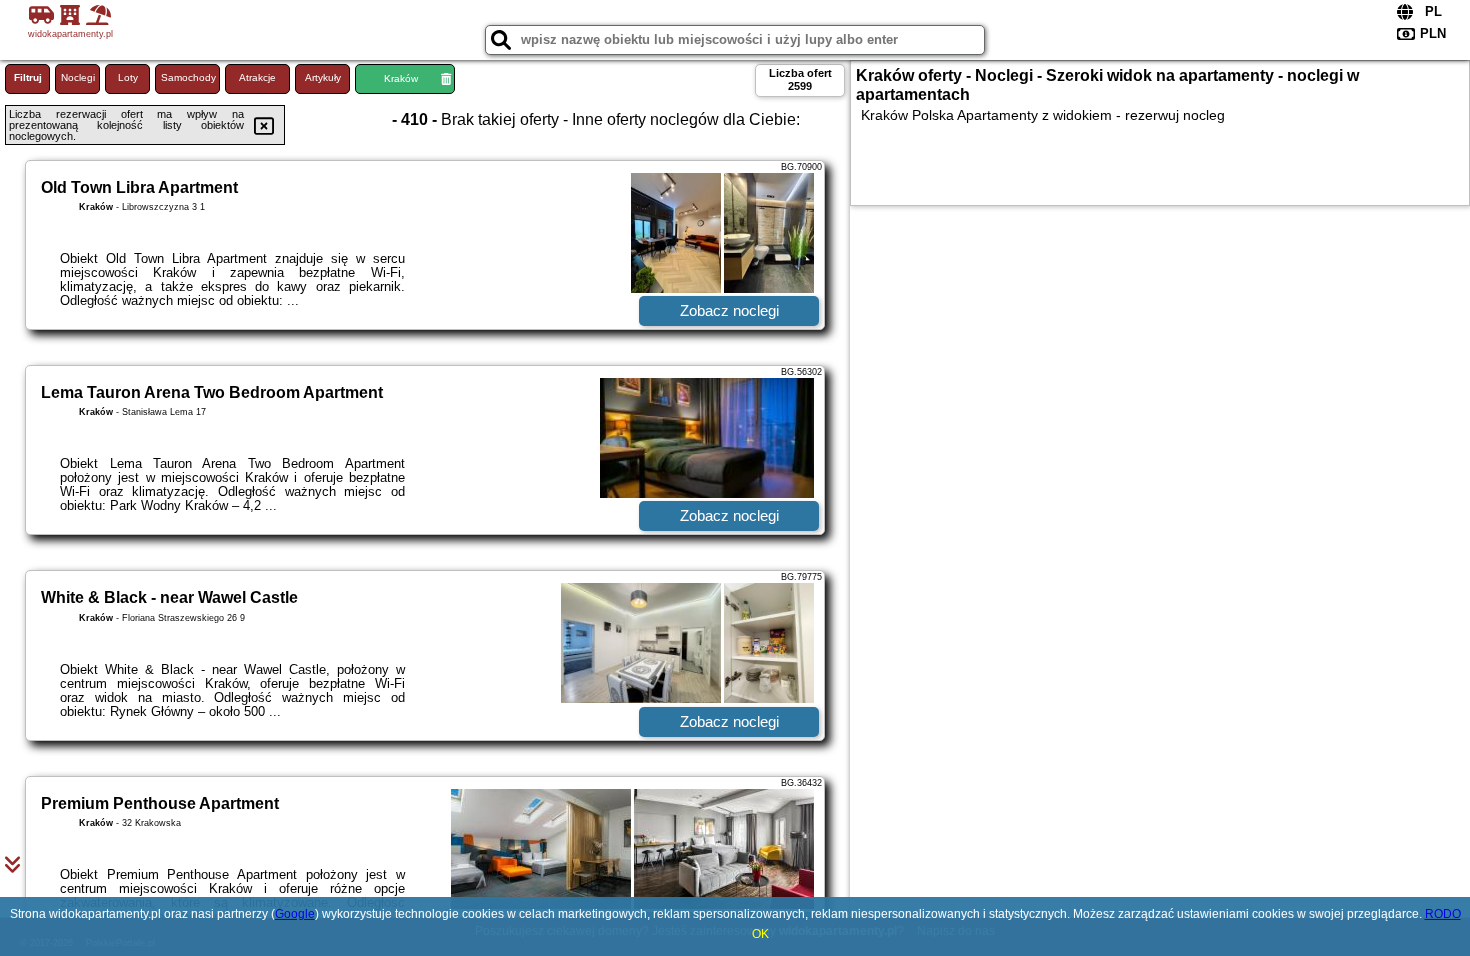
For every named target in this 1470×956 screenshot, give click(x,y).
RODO (1443, 914)
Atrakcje (257, 77)
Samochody (188, 77)
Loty (128, 77)
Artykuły (323, 77)
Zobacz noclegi (729, 310)
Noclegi (78, 77)
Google (295, 914)
